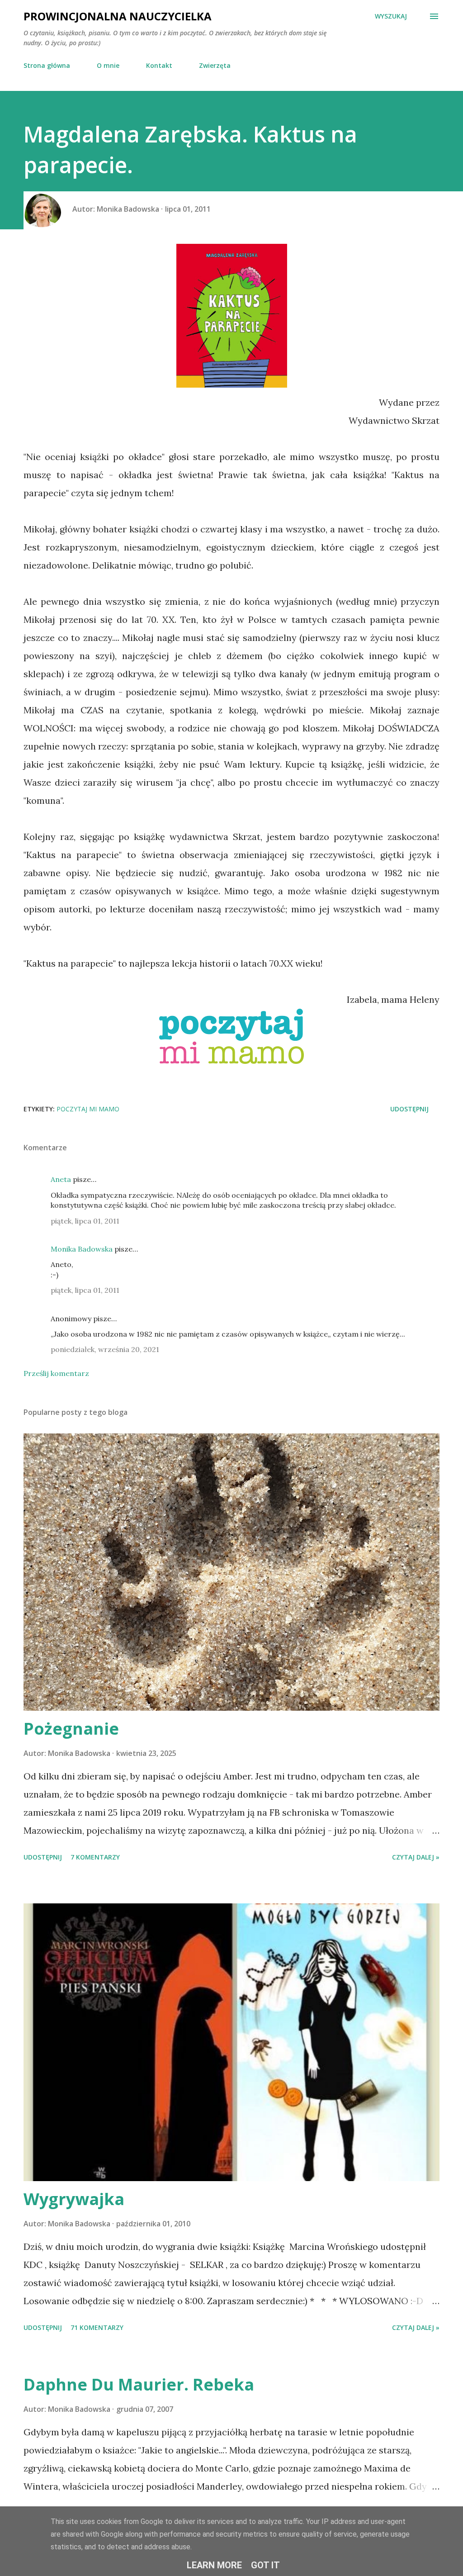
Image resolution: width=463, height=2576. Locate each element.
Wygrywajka (74, 2199)
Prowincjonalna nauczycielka (118, 16)
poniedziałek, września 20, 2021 (105, 1349)
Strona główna (47, 65)
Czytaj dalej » (416, 1857)
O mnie (108, 65)
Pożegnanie (71, 1729)
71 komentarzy (97, 2327)
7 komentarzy (95, 1857)
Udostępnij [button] (409, 1109)
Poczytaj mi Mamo (88, 1109)
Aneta (61, 1179)
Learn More (214, 2565)
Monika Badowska (82, 1249)
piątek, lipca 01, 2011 (85, 1221)
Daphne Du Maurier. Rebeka (139, 2384)
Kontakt (159, 65)
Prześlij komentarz (56, 1373)
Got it (265, 2565)
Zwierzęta (215, 65)
